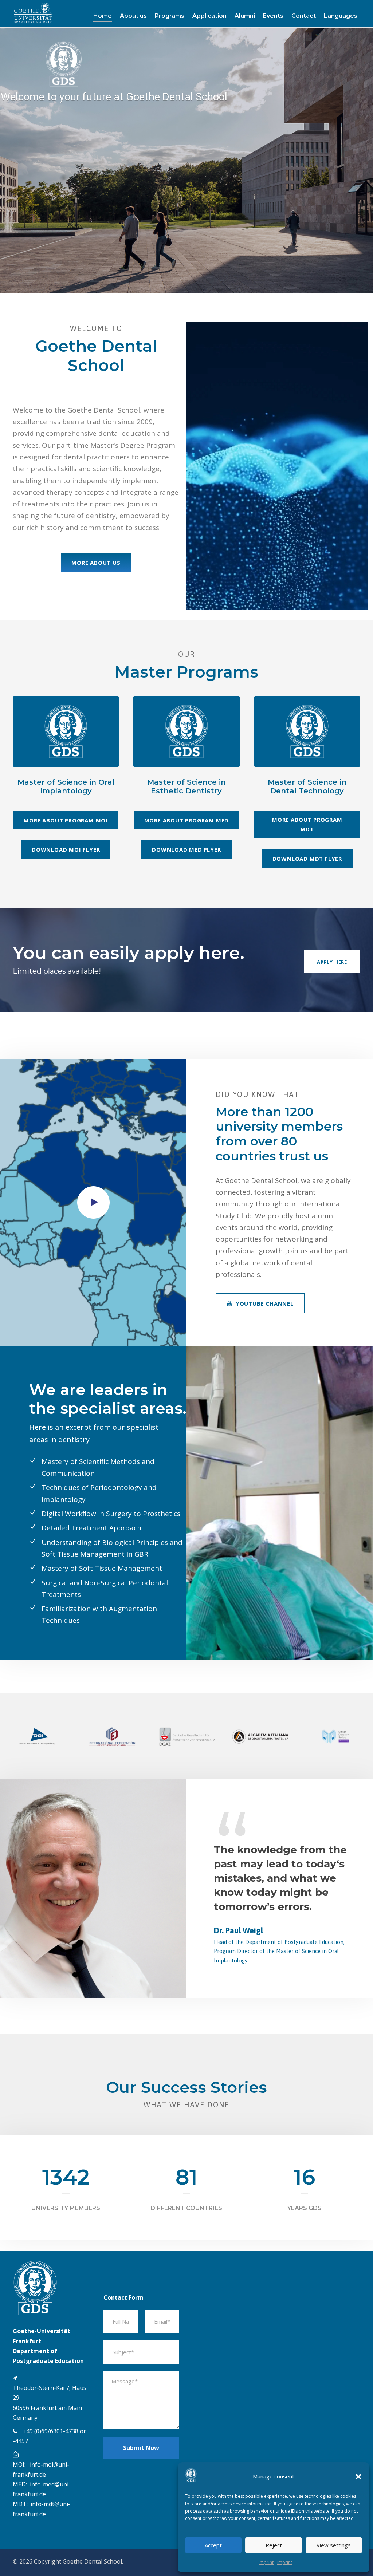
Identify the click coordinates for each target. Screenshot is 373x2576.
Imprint (266, 2562)
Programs (170, 16)
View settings (334, 2545)
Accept (213, 2545)
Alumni (245, 16)
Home (103, 16)
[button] (358, 2477)
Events (273, 16)
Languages (341, 16)
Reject (274, 2545)
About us (133, 16)
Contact (304, 16)
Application (209, 16)
